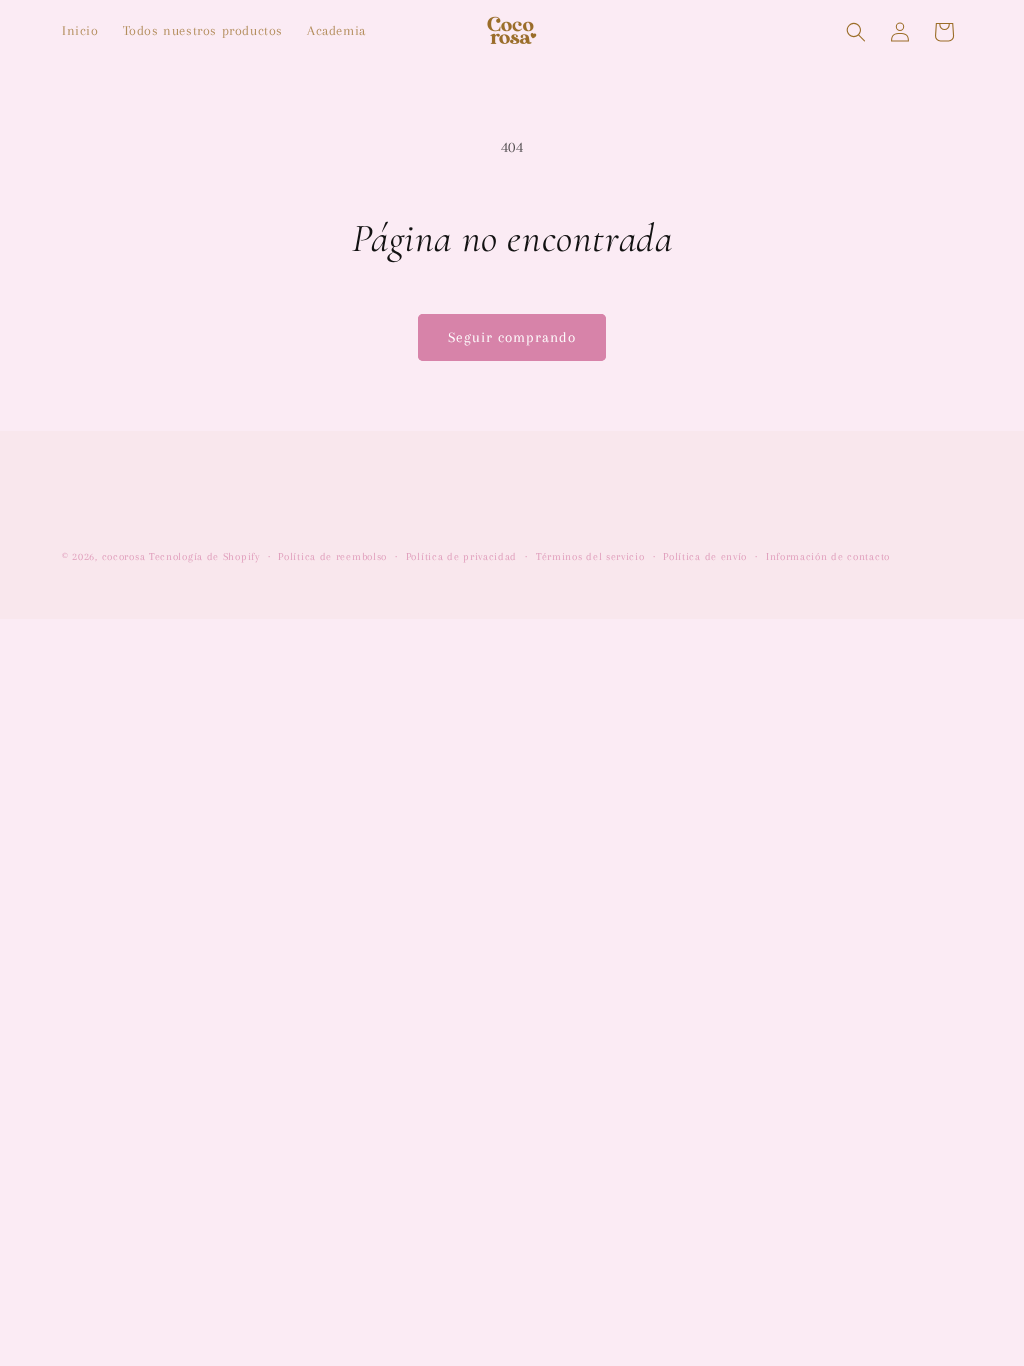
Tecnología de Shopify (204, 556)
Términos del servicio (590, 556)
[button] (856, 32)
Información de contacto (828, 556)
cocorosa (124, 556)
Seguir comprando (512, 337)
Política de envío (705, 556)
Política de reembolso (332, 556)
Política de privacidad (461, 556)
